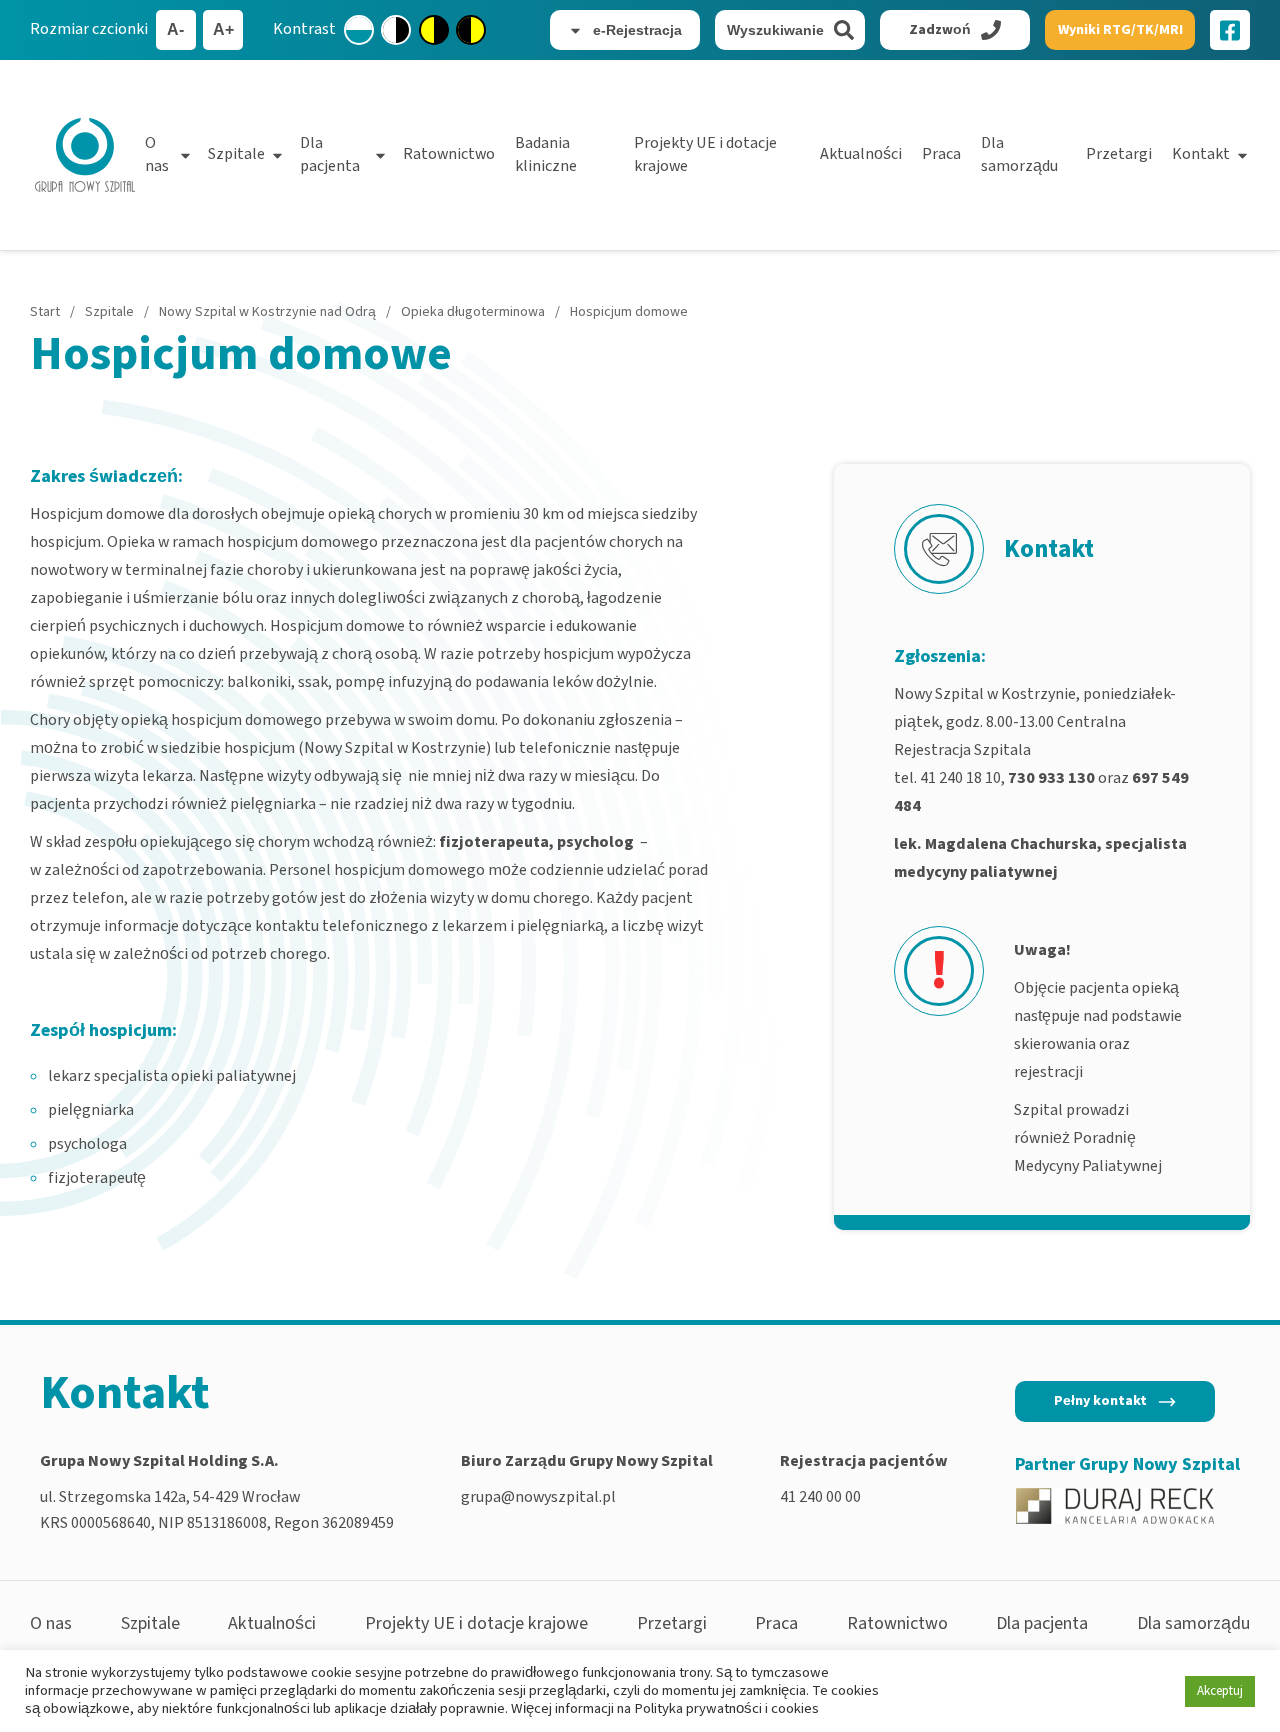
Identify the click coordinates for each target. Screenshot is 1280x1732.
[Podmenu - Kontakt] (1242, 155)
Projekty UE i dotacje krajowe (705, 154)
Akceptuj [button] (1220, 1691)
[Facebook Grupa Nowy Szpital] (1230, 30)
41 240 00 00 (820, 1497)
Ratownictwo (449, 154)
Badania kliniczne (546, 154)
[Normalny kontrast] (359, 30)
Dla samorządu (1019, 154)
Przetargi (1119, 154)
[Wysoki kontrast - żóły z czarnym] (434, 30)
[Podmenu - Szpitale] (277, 155)
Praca (941, 154)
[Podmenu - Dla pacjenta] (380, 155)
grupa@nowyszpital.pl (538, 1497)
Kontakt (1201, 154)
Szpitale (236, 154)
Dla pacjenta (330, 154)
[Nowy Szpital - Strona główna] (85, 155)
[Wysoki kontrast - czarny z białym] (396, 30)
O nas (157, 154)
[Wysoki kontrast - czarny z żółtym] (471, 30)
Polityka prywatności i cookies (726, 1708)
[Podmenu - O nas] (185, 155)
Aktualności (861, 154)
